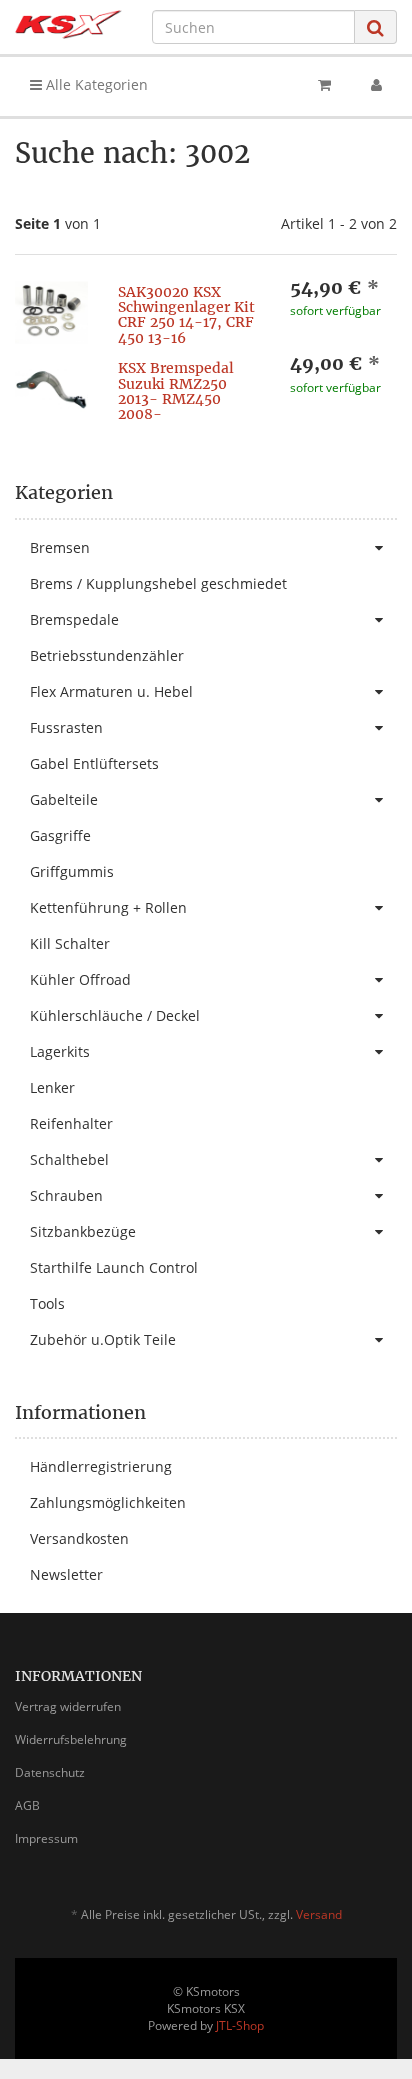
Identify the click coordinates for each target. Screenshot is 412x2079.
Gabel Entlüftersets (94, 763)
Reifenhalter (71, 1123)
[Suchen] (375, 27)
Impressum (46, 1838)
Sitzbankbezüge (83, 1231)
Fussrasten (66, 727)
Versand (319, 1914)
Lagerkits (60, 1051)
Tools (47, 1303)
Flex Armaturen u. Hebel (111, 691)
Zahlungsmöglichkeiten (108, 1502)
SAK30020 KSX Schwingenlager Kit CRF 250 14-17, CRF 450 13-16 (186, 315)
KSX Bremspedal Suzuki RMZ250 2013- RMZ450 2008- (176, 391)
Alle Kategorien (95, 84)
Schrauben (66, 1195)
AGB (27, 1805)
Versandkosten (79, 1538)
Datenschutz (50, 1772)
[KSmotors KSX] (68, 24)
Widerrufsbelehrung (71, 1739)
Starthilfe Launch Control (114, 1267)
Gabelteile (64, 799)
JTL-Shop (240, 2025)
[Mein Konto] (376, 85)
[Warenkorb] (324, 85)
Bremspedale (74, 619)
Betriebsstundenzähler (107, 655)
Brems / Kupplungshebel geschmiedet (158, 583)
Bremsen (60, 547)
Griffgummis (72, 871)
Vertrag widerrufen (68, 1706)
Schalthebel (69, 1159)
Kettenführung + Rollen (108, 907)
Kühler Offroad (80, 979)
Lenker (52, 1087)
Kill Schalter (70, 943)
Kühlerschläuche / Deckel (115, 1015)
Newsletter (66, 1574)
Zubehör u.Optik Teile (103, 1339)
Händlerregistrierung (101, 1466)
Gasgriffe (60, 835)
